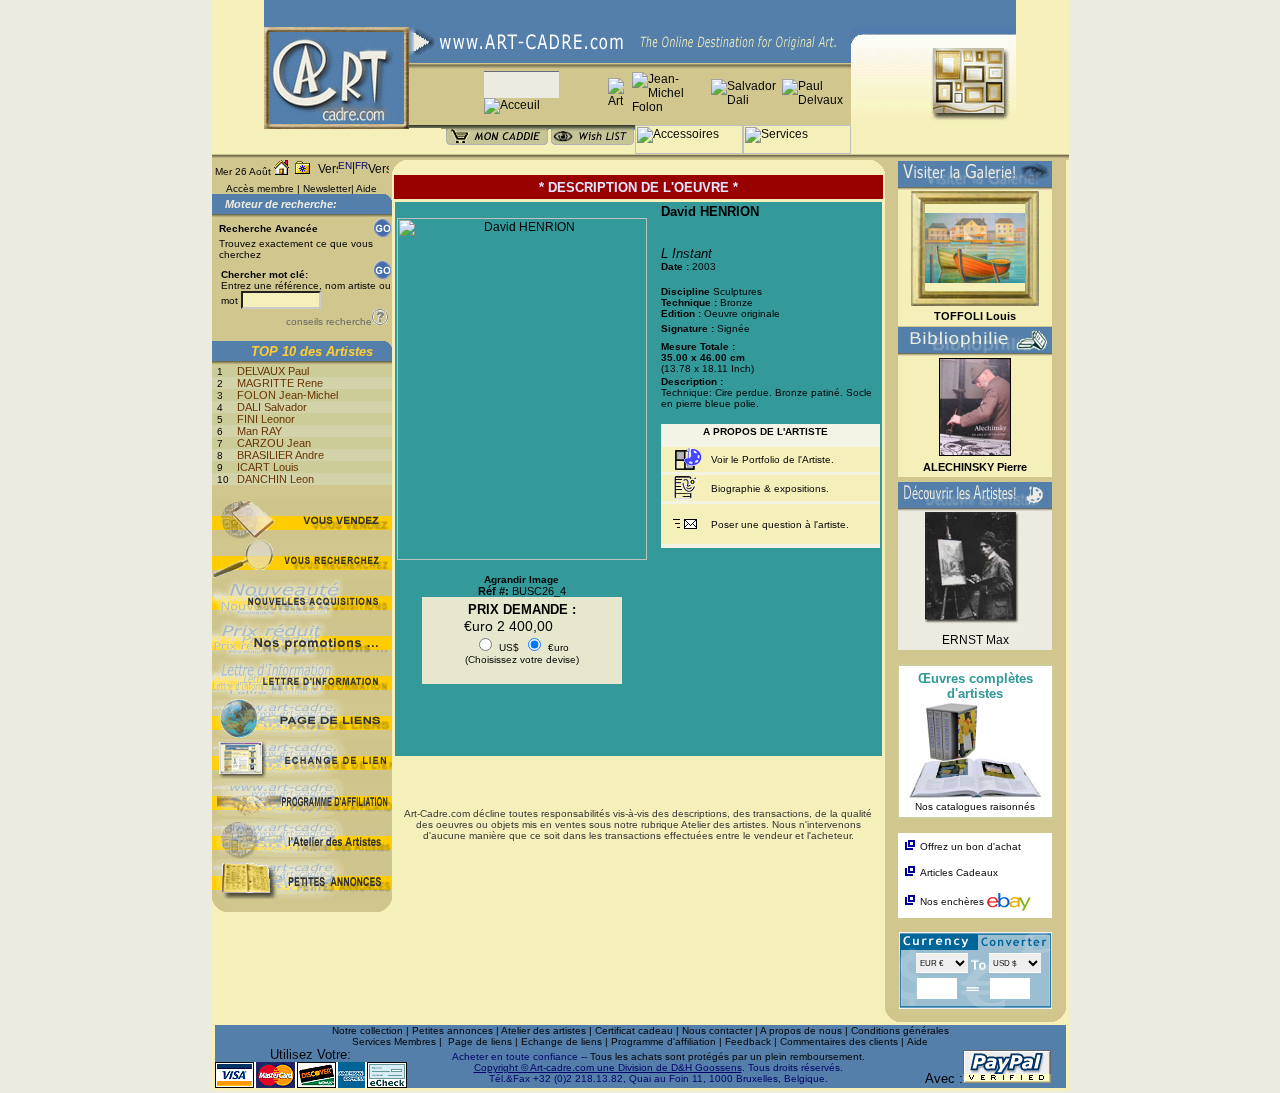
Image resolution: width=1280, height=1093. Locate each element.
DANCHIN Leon (275, 479)
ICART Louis (268, 467)
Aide (366, 188)
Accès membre (260, 188)
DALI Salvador (272, 407)
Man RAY (259, 431)
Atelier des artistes (543, 1030)
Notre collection (367, 1030)
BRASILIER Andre (280, 455)
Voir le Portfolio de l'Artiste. (772, 459)
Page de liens (480, 1041)
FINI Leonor (266, 419)
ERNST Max (975, 640)
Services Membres (394, 1041)
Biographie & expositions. (770, 488)
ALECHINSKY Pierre (975, 467)
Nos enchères (953, 901)
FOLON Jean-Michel (287, 395)
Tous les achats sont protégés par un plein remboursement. (727, 1056)
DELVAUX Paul (273, 371)
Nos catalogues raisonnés (975, 806)
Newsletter (327, 188)
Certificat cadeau (634, 1030)
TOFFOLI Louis (975, 316)
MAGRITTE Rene (280, 383)
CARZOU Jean (274, 443)
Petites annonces (452, 1030)
